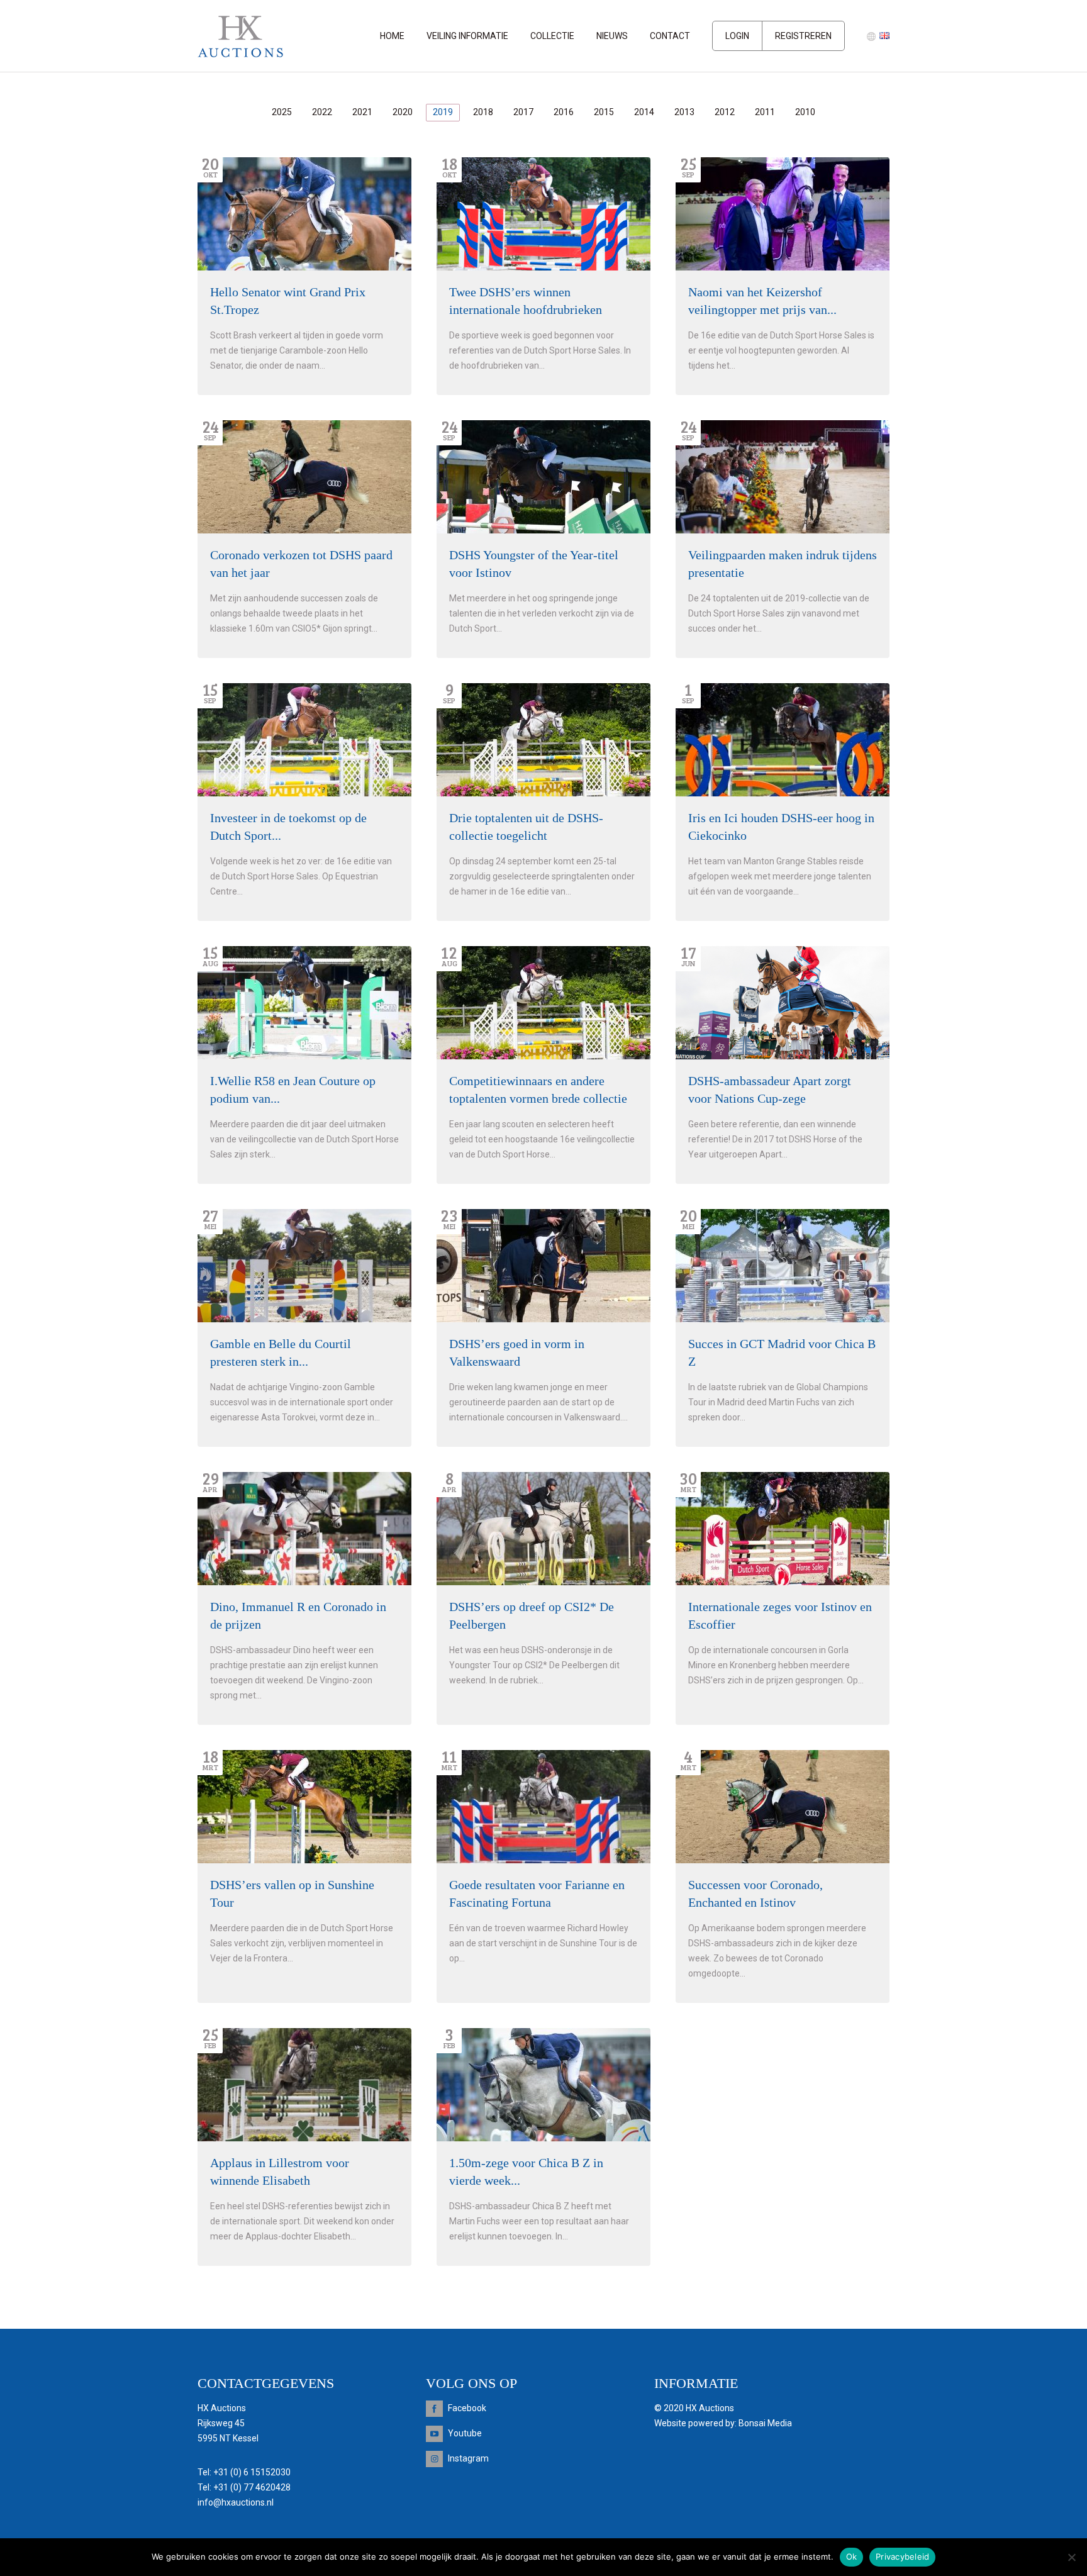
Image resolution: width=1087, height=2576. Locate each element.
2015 (604, 112)
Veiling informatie (467, 36)
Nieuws (612, 36)
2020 (403, 112)
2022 (322, 112)
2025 (282, 112)
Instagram (468, 2458)
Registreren (803, 36)
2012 (725, 112)
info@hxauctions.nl (236, 2502)
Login (737, 36)
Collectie (552, 36)
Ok (852, 2556)
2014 (644, 112)
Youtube (465, 2433)
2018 (483, 112)
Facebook (467, 2408)
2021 (362, 112)
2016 (564, 112)
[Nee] (1071, 2557)
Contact (670, 36)
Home (392, 36)
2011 (765, 112)
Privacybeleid (902, 2556)
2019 (443, 112)
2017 (523, 112)
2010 (805, 112)
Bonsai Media (765, 2423)
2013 (684, 112)
